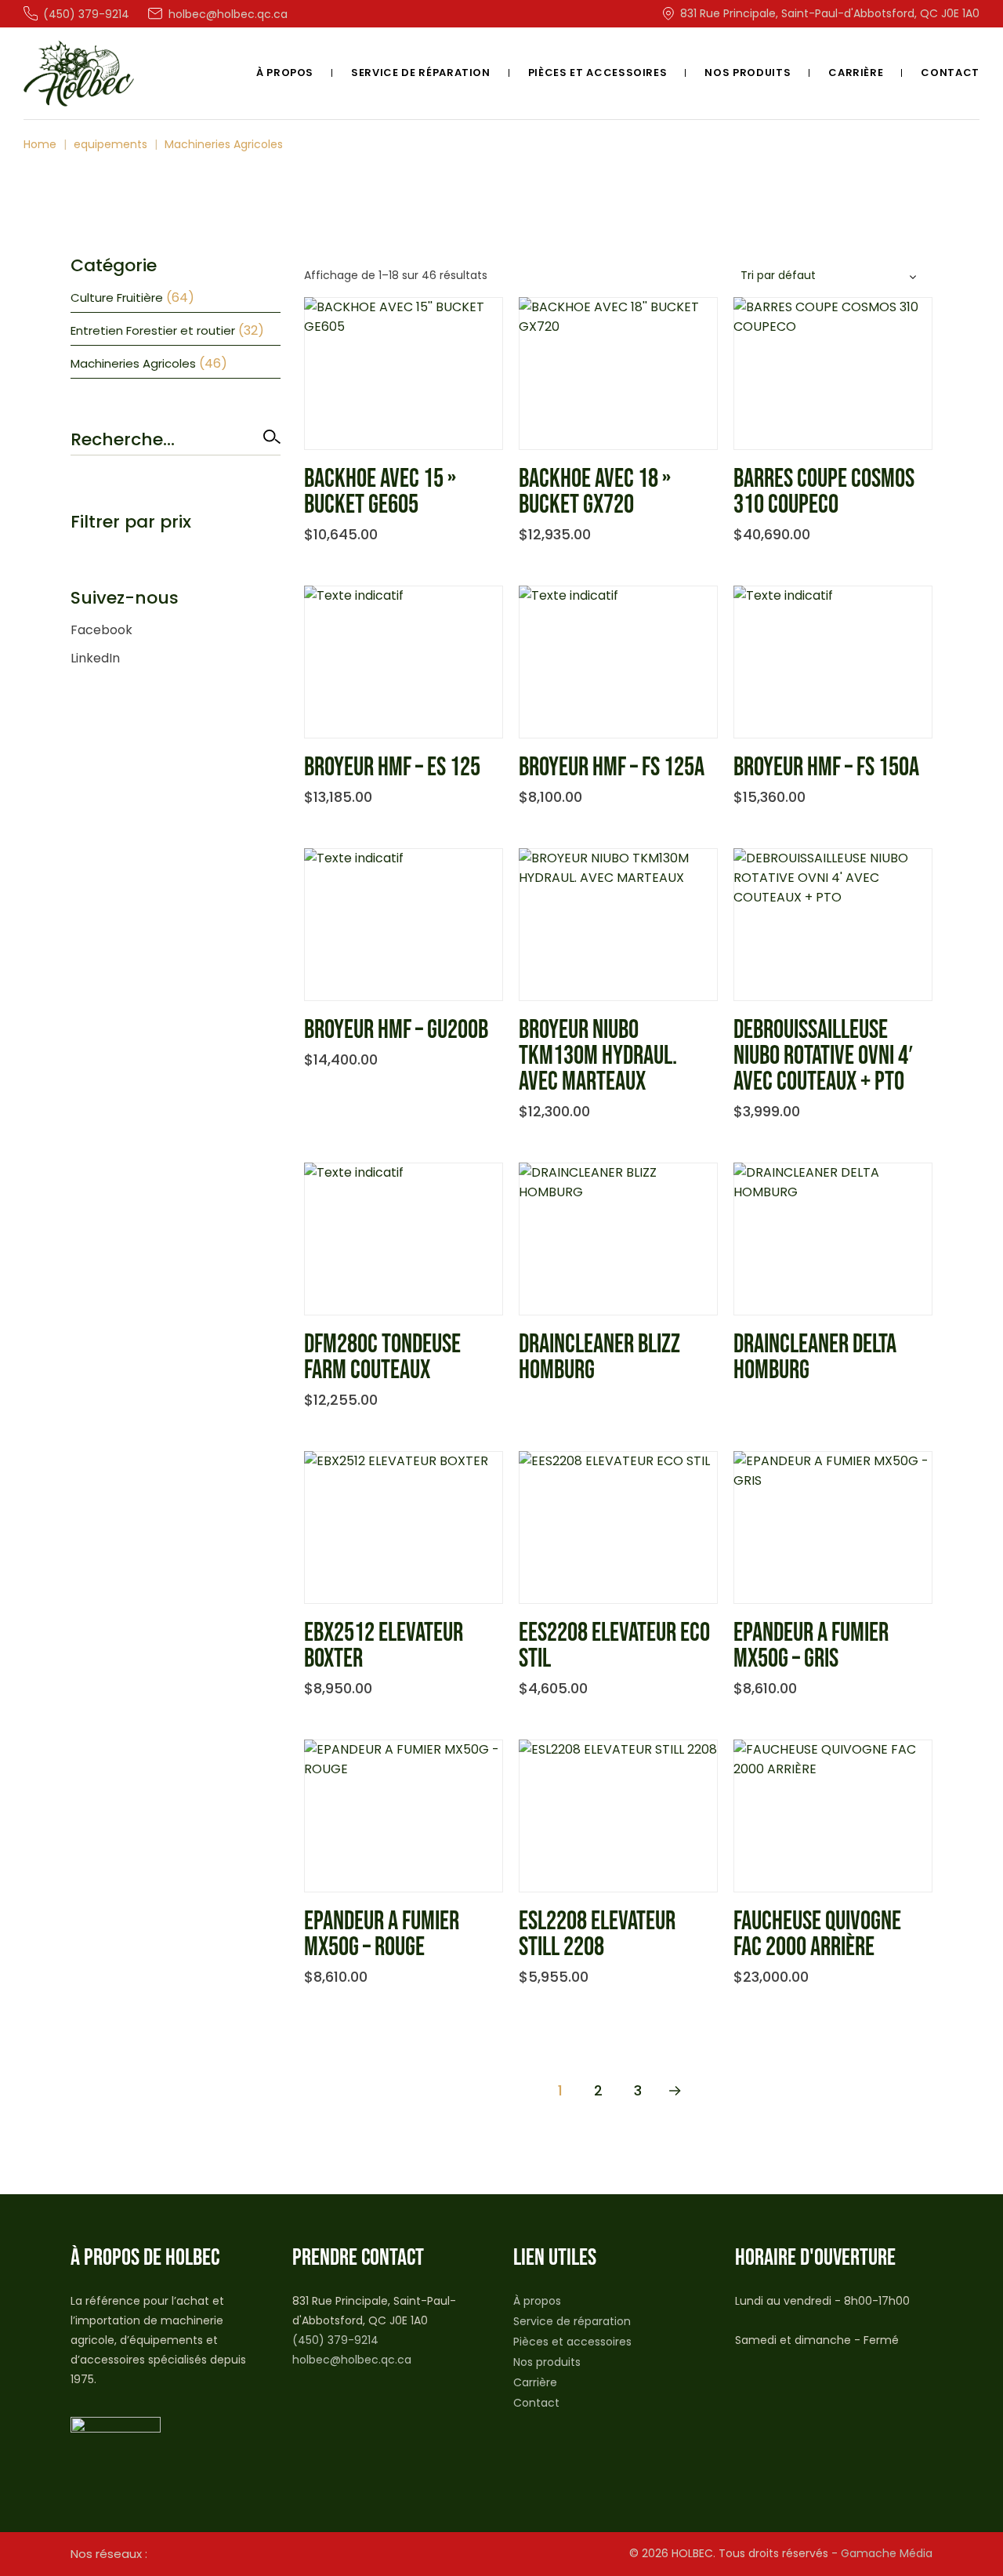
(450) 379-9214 (335, 2340)
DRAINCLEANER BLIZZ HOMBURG (599, 1357)
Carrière (535, 2382)
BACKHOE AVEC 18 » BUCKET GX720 (595, 492)
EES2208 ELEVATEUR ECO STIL (614, 1646)
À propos (537, 2301)
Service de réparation (572, 2321)
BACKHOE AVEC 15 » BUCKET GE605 (380, 492)
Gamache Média (887, 2553)
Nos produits (547, 2362)
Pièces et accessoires (572, 2342)
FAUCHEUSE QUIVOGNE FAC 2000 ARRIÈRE (817, 1934)
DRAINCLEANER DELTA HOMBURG (815, 1357)
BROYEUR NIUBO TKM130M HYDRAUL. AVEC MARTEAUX (598, 1056)
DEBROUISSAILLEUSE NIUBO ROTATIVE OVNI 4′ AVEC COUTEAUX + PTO (823, 1056)
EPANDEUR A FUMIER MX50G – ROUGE (382, 1934)
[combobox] (831, 276)
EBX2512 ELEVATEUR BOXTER (384, 1646)
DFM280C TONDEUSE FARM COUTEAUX (382, 1357)
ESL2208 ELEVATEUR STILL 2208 (597, 1934)
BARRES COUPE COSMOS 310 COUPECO (824, 492)
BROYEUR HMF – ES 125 (392, 767)
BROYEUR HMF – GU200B (396, 1030)
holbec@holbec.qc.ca (352, 2360)
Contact (536, 2403)
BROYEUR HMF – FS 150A (826, 767)
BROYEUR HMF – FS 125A (612, 767)
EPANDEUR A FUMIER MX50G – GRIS (811, 1646)
